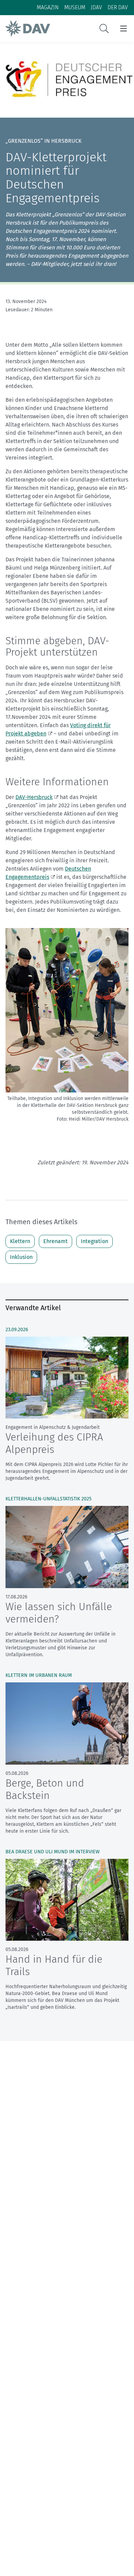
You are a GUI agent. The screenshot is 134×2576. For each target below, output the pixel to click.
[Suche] (104, 29)
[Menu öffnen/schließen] (124, 29)
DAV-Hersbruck (34, 797)
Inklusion (21, 1257)
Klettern (20, 1241)
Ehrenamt (55, 1241)
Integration (94, 1241)
